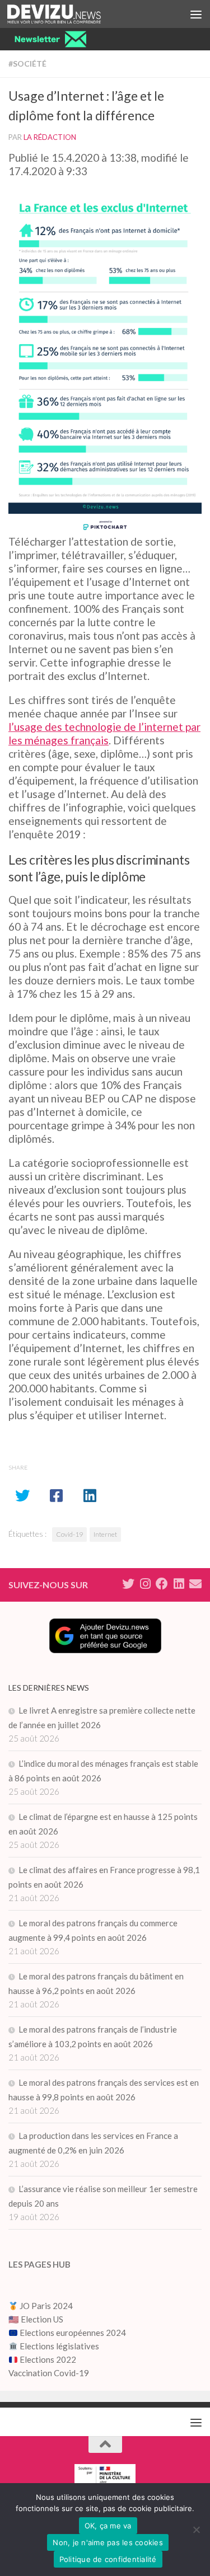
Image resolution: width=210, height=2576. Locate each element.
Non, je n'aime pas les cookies (108, 2542)
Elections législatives (59, 2346)
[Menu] (196, 14)
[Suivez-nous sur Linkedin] (179, 1584)
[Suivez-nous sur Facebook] (162, 1584)
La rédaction (50, 137)
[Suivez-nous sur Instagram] (145, 1584)
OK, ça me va (108, 2526)
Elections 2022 (48, 2359)
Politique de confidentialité (108, 2559)
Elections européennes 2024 (72, 2333)
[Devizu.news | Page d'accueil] (70, 14)
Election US (42, 2319)
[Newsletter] (195, 1584)
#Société (27, 64)
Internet (105, 1534)
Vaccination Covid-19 (49, 2373)
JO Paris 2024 (45, 2306)
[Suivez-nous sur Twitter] (128, 1584)
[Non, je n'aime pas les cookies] (196, 2530)
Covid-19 (69, 1534)
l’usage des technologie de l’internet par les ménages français (104, 733)
